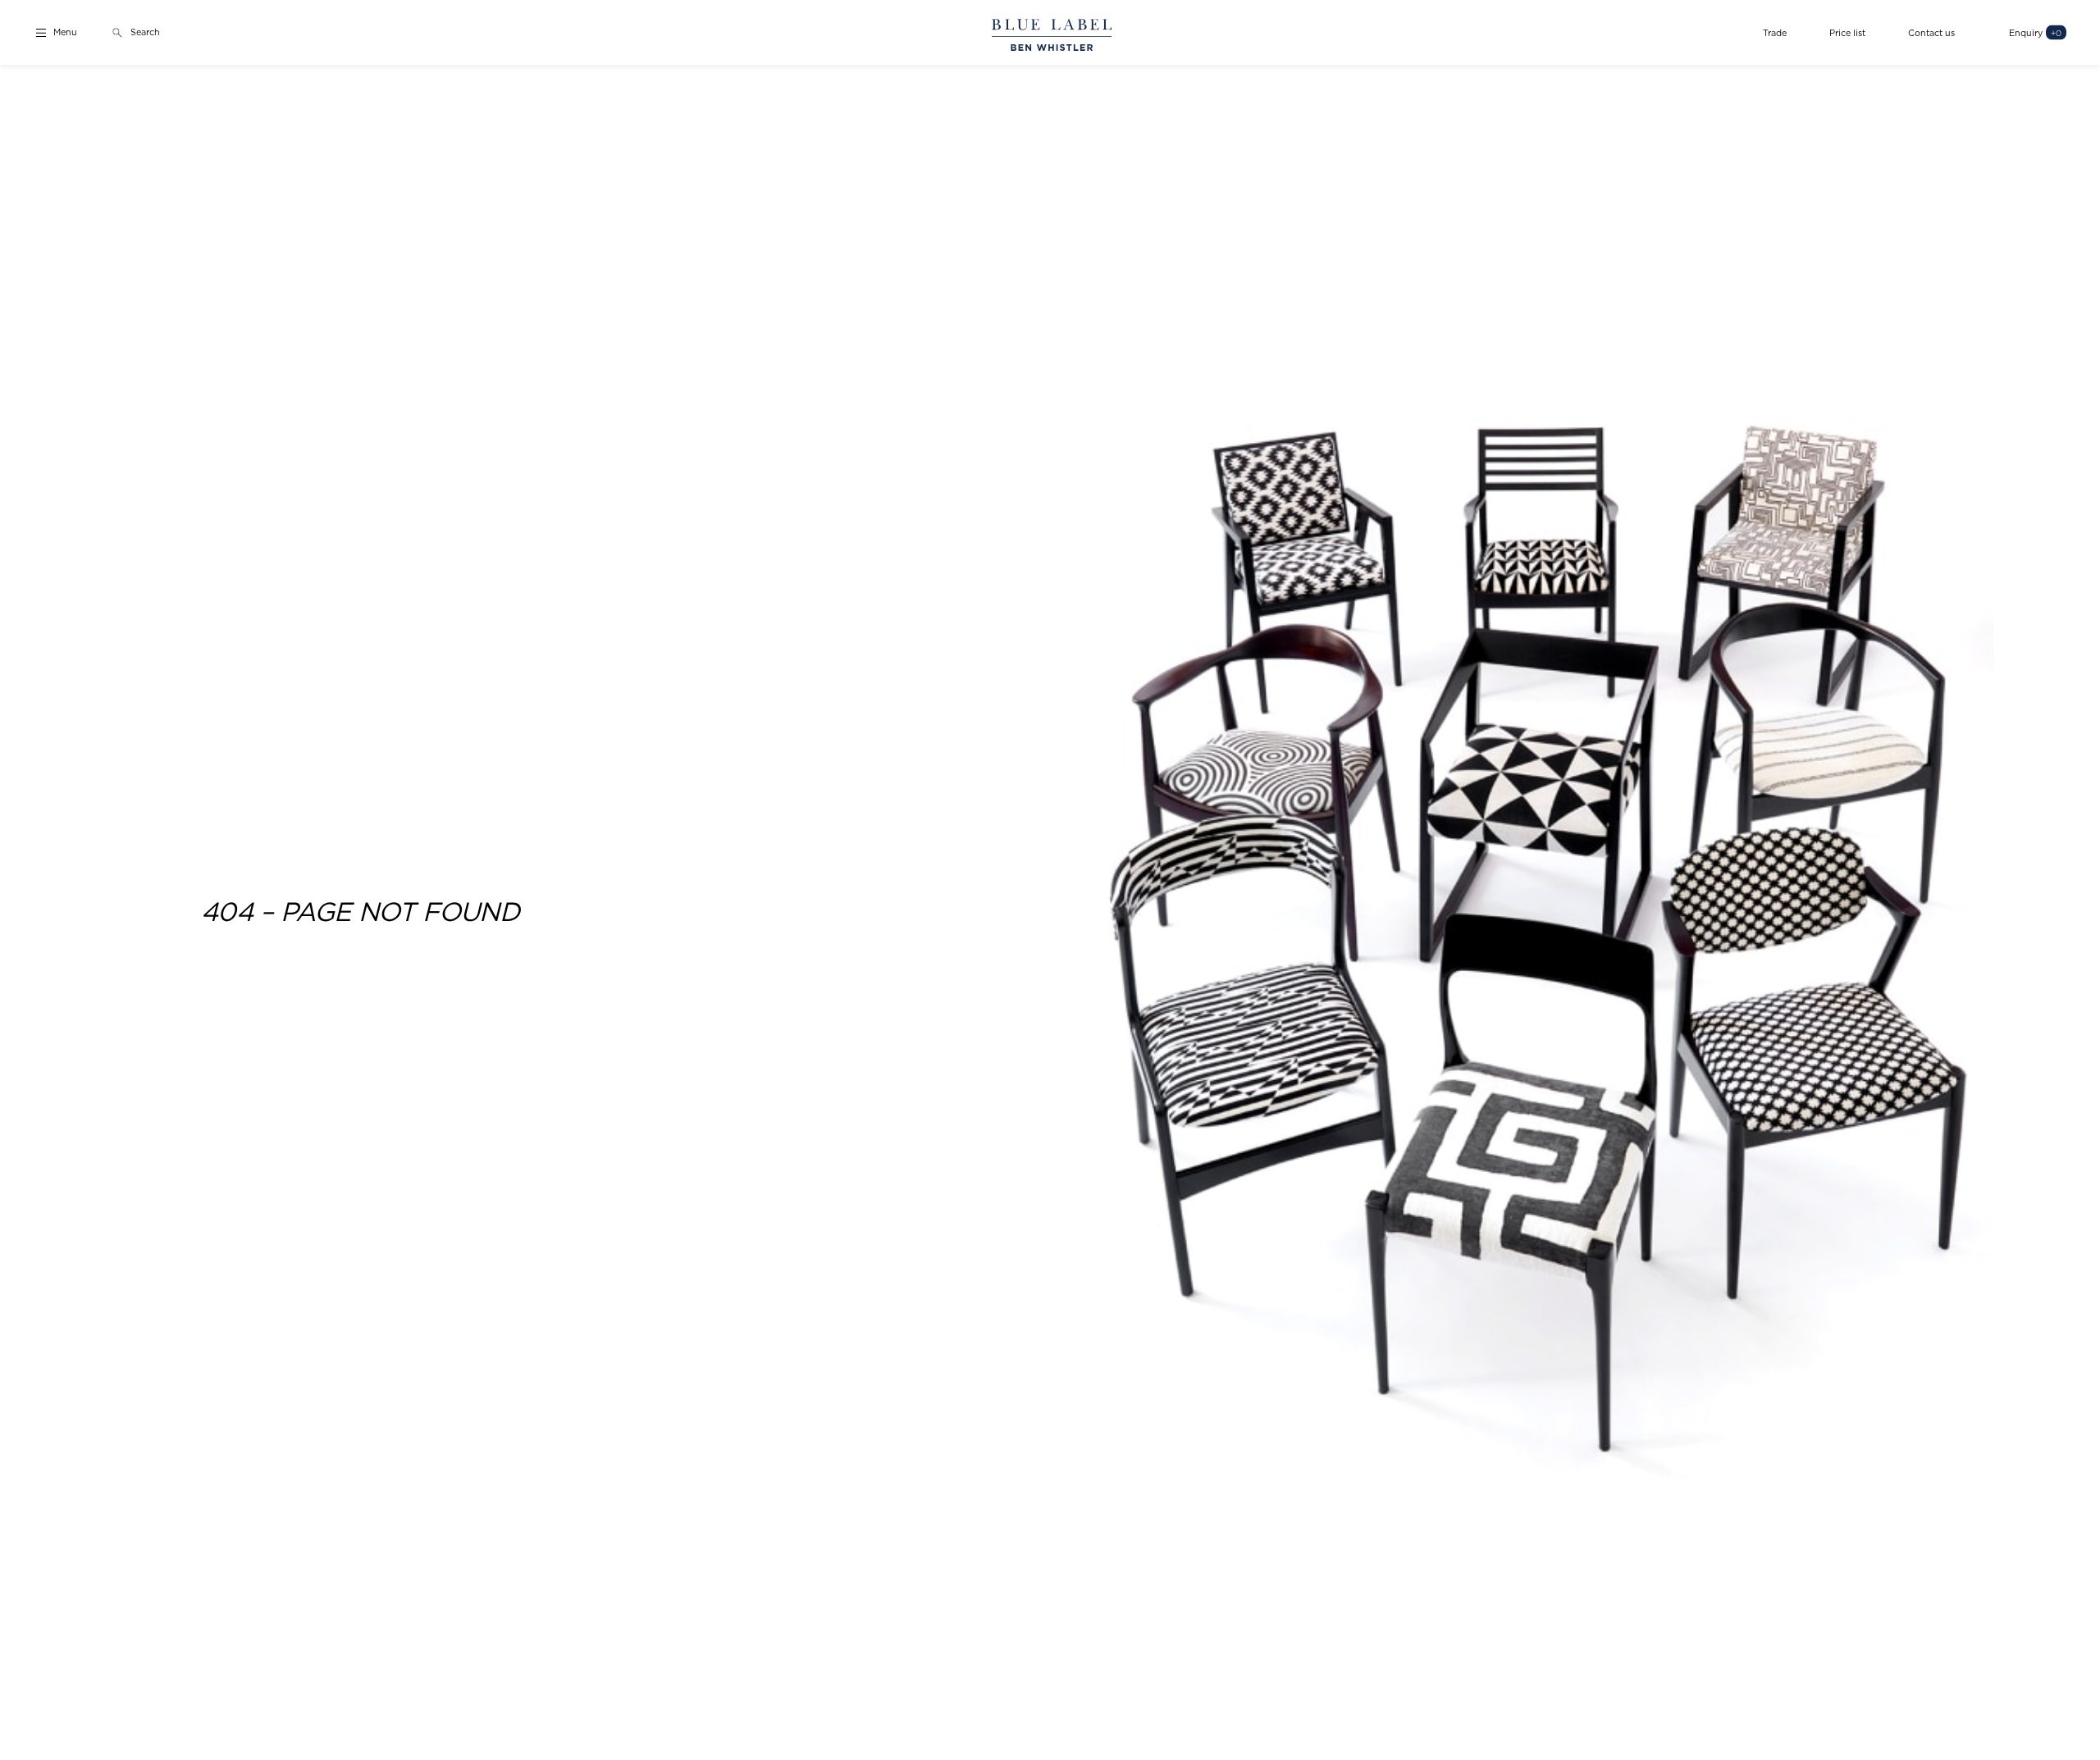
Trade (1775, 32)
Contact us (1931, 32)
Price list (1847, 32)
